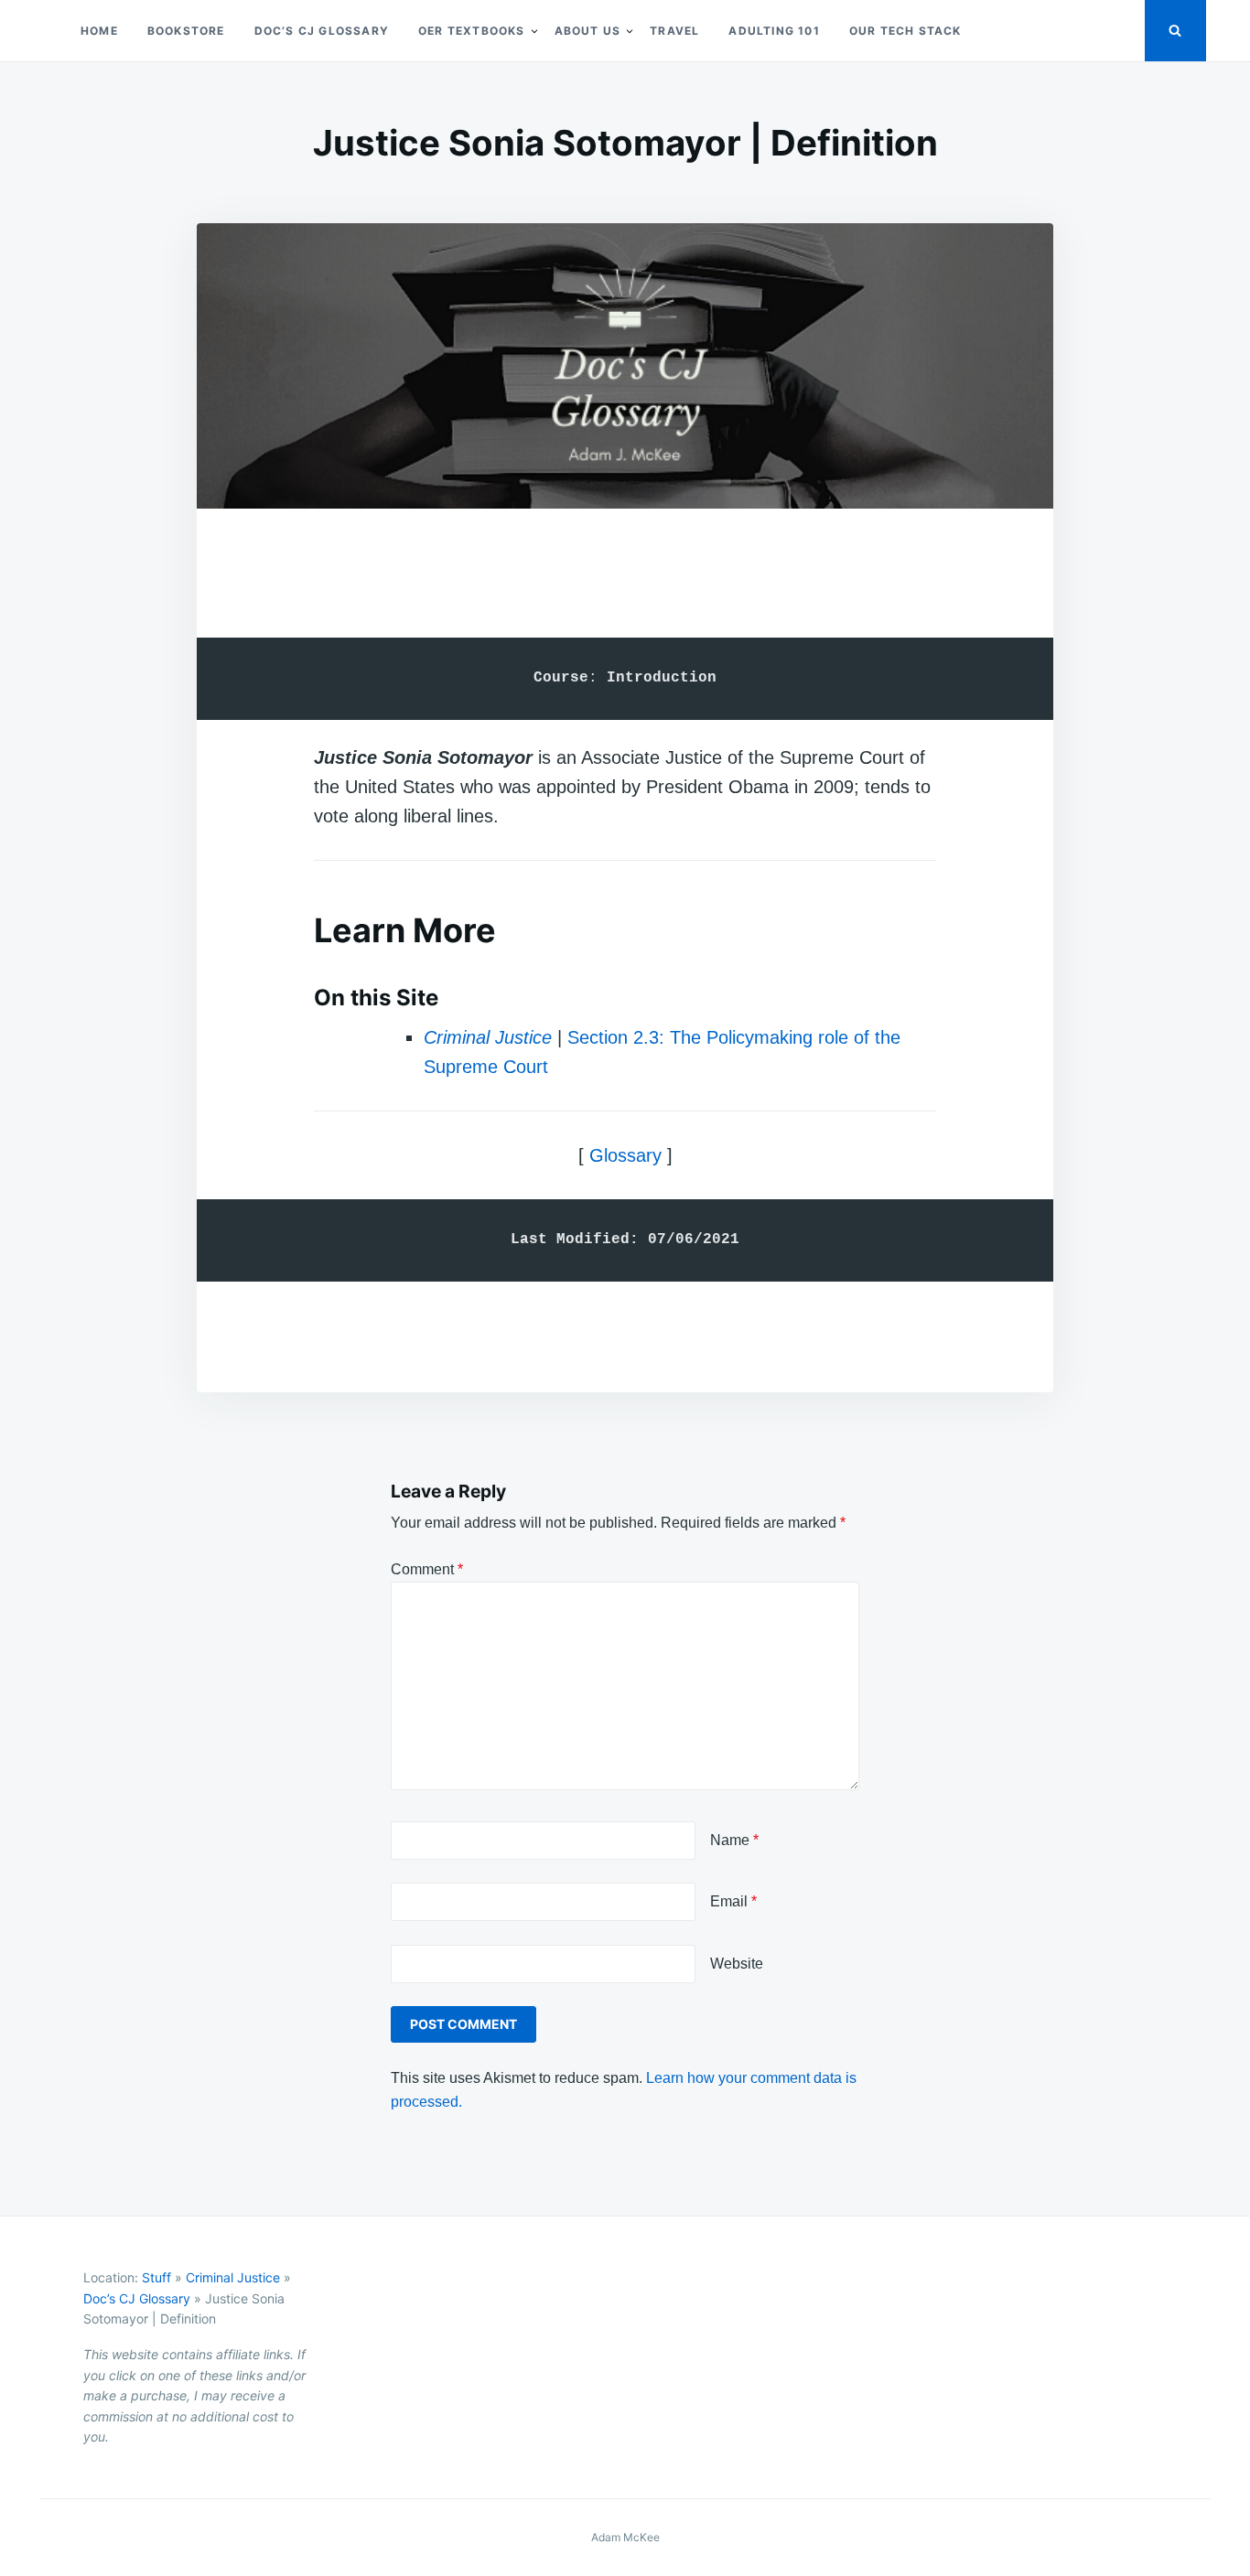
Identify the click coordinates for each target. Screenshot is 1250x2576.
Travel (674, 31)
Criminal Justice (488, 1037)
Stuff (156, 2277)
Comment (427, 1569)
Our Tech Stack (905, 31)
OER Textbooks (472, 31)
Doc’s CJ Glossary (322, 31)
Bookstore (186, 31)
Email (733, 1901)
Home (99, 31)
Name (734, 1840)
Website (737, 1964)
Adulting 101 (774, 31)
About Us (588, 31)
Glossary (625, 1155)
